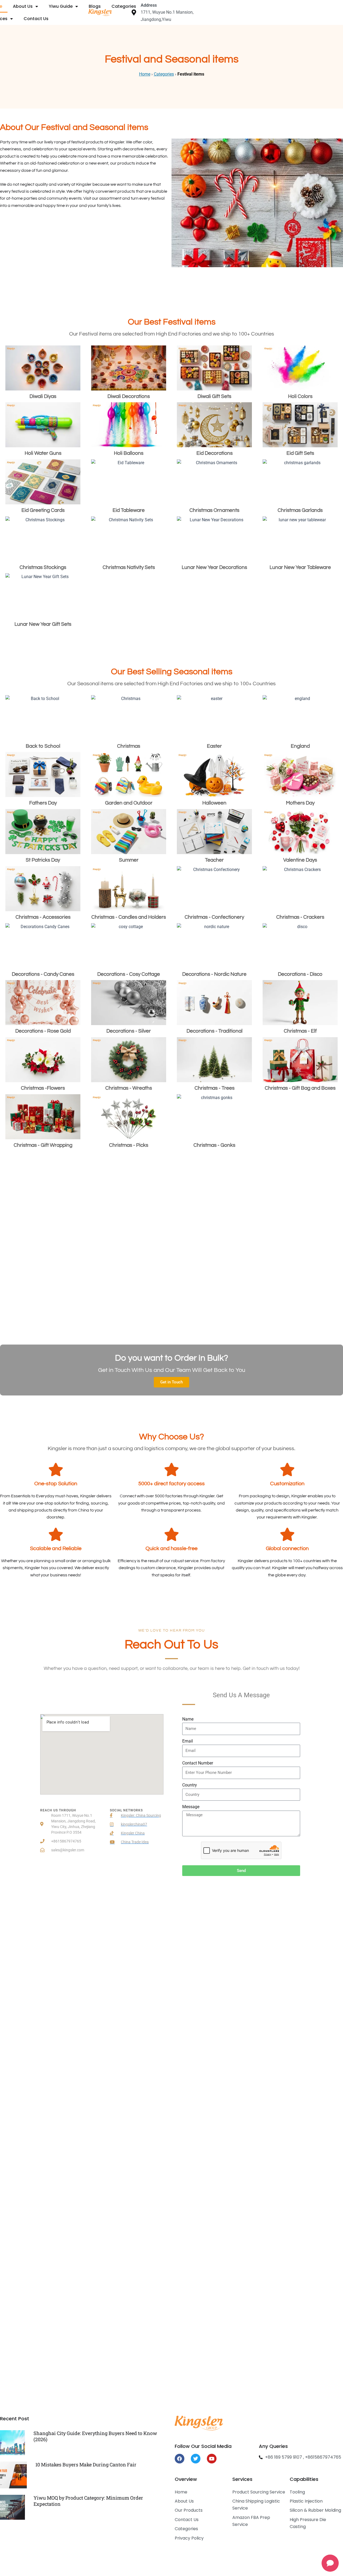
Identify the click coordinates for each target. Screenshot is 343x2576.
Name (188, 1719)
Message (191, 1807)
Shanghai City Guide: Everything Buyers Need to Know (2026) (95, 2436)
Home (145, 74)
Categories (124, 6)
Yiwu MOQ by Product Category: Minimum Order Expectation (88, 2501)
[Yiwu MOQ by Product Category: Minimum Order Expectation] (12, 2507)
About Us (23, 6)
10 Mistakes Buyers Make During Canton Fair (86, 2465)
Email (188, 1741)
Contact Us (36, 19)
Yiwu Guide (61, 6)
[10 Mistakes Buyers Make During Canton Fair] (13, 2475)
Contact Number (198, 1763)
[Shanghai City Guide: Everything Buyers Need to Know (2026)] (12, 2442)
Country (190, 1785)
